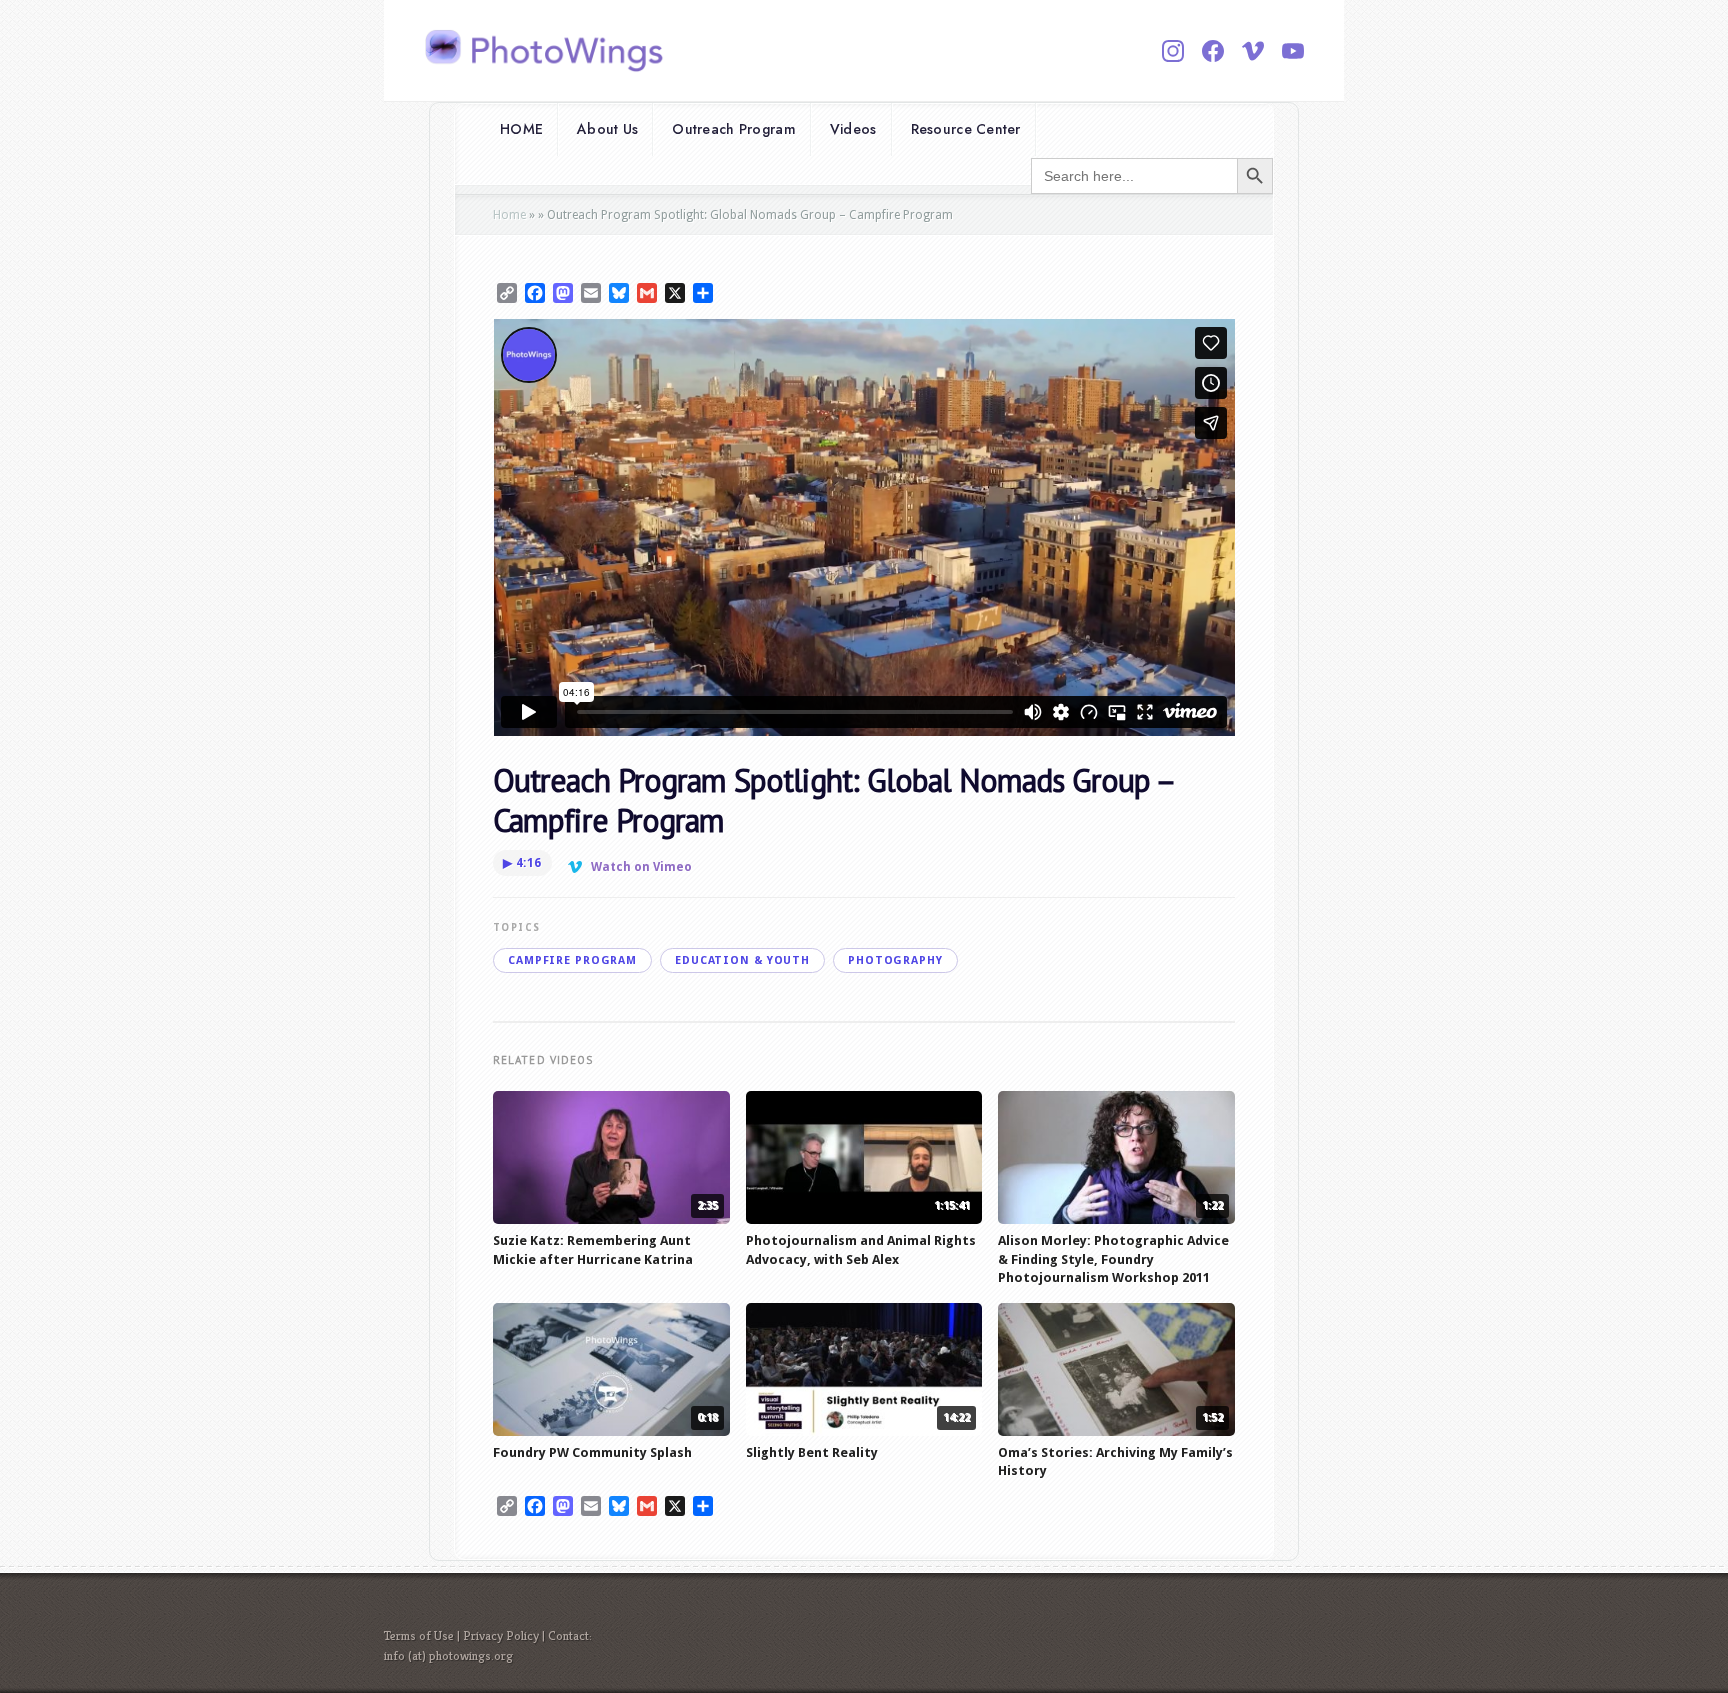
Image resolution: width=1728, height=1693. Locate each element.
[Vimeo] (1253, 51)
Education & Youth (742, 960)
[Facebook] (1213, 51)
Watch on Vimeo (641, 867)
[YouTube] (1293, 51)
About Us (607, 129)
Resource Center (966, 129)
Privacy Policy (501, 1635)
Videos (853, 129)
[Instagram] (1173, 51)
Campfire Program (572, 960)
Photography (895, 960)
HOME (521, 129)
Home (509, 215)
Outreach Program (733, 129)
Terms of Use (419, 1635)
